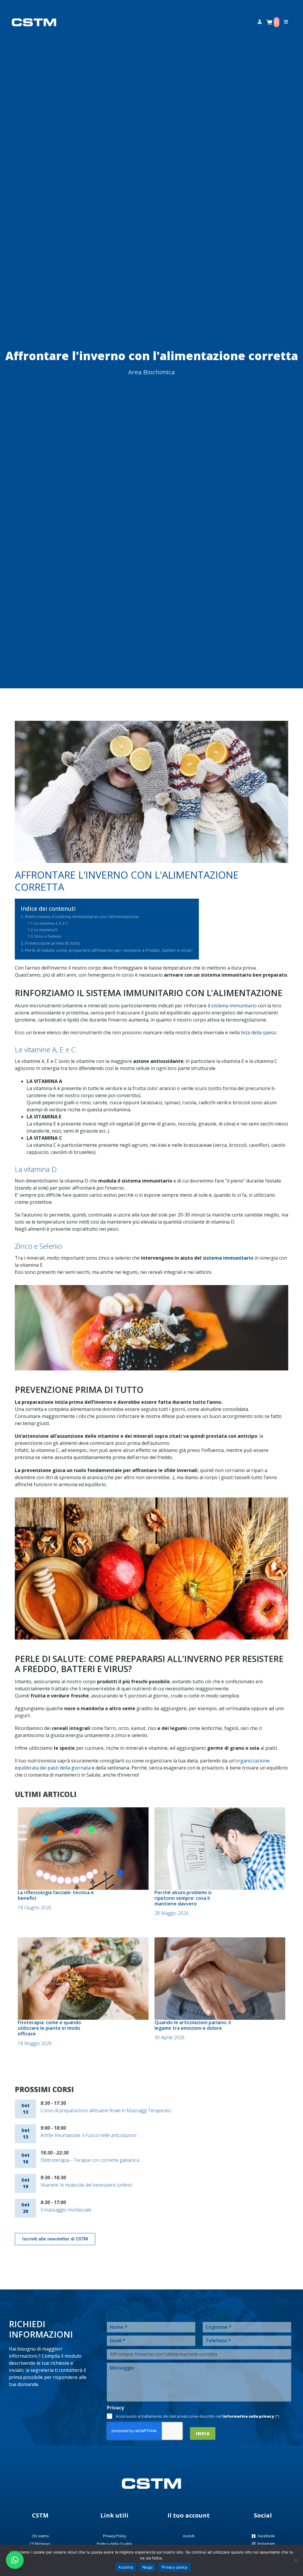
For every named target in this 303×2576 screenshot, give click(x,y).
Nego (148, 2567)
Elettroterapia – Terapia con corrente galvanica (90, 2160)
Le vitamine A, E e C (51, 923)
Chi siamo (40, 2536)
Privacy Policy (115, 2536)
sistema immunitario (234, 1006)
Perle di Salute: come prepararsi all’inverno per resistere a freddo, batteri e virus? (109, 950)
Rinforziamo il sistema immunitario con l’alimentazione (82, 917)
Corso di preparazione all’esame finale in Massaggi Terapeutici (106, 2110)
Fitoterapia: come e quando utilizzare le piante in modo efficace (49, 2028)
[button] (15, 2560)
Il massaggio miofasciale (66, 2210)
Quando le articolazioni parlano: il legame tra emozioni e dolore (193, 2025)
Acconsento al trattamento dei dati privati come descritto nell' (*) (197, 2416)
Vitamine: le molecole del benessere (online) (86, 2185)
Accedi (189, 2536)
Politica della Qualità (114, 2544)
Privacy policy (175, 2567)
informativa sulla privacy (249, 2416)
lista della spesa (258, 1032)
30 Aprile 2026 (170, 2037)
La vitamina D (46, 930)
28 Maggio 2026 (171, 1913)
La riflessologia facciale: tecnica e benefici (56, 1895)
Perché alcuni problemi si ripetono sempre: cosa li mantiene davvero (183, 1898)
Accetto (126, 2567)
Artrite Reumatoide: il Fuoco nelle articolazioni (88, 2135)
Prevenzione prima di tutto (53, 943)
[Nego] (296, 2560)
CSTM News (40, 2544)
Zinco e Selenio (48, 936)
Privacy (115, 2408)
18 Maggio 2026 (35, 2043)
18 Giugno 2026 (34, 1907)
